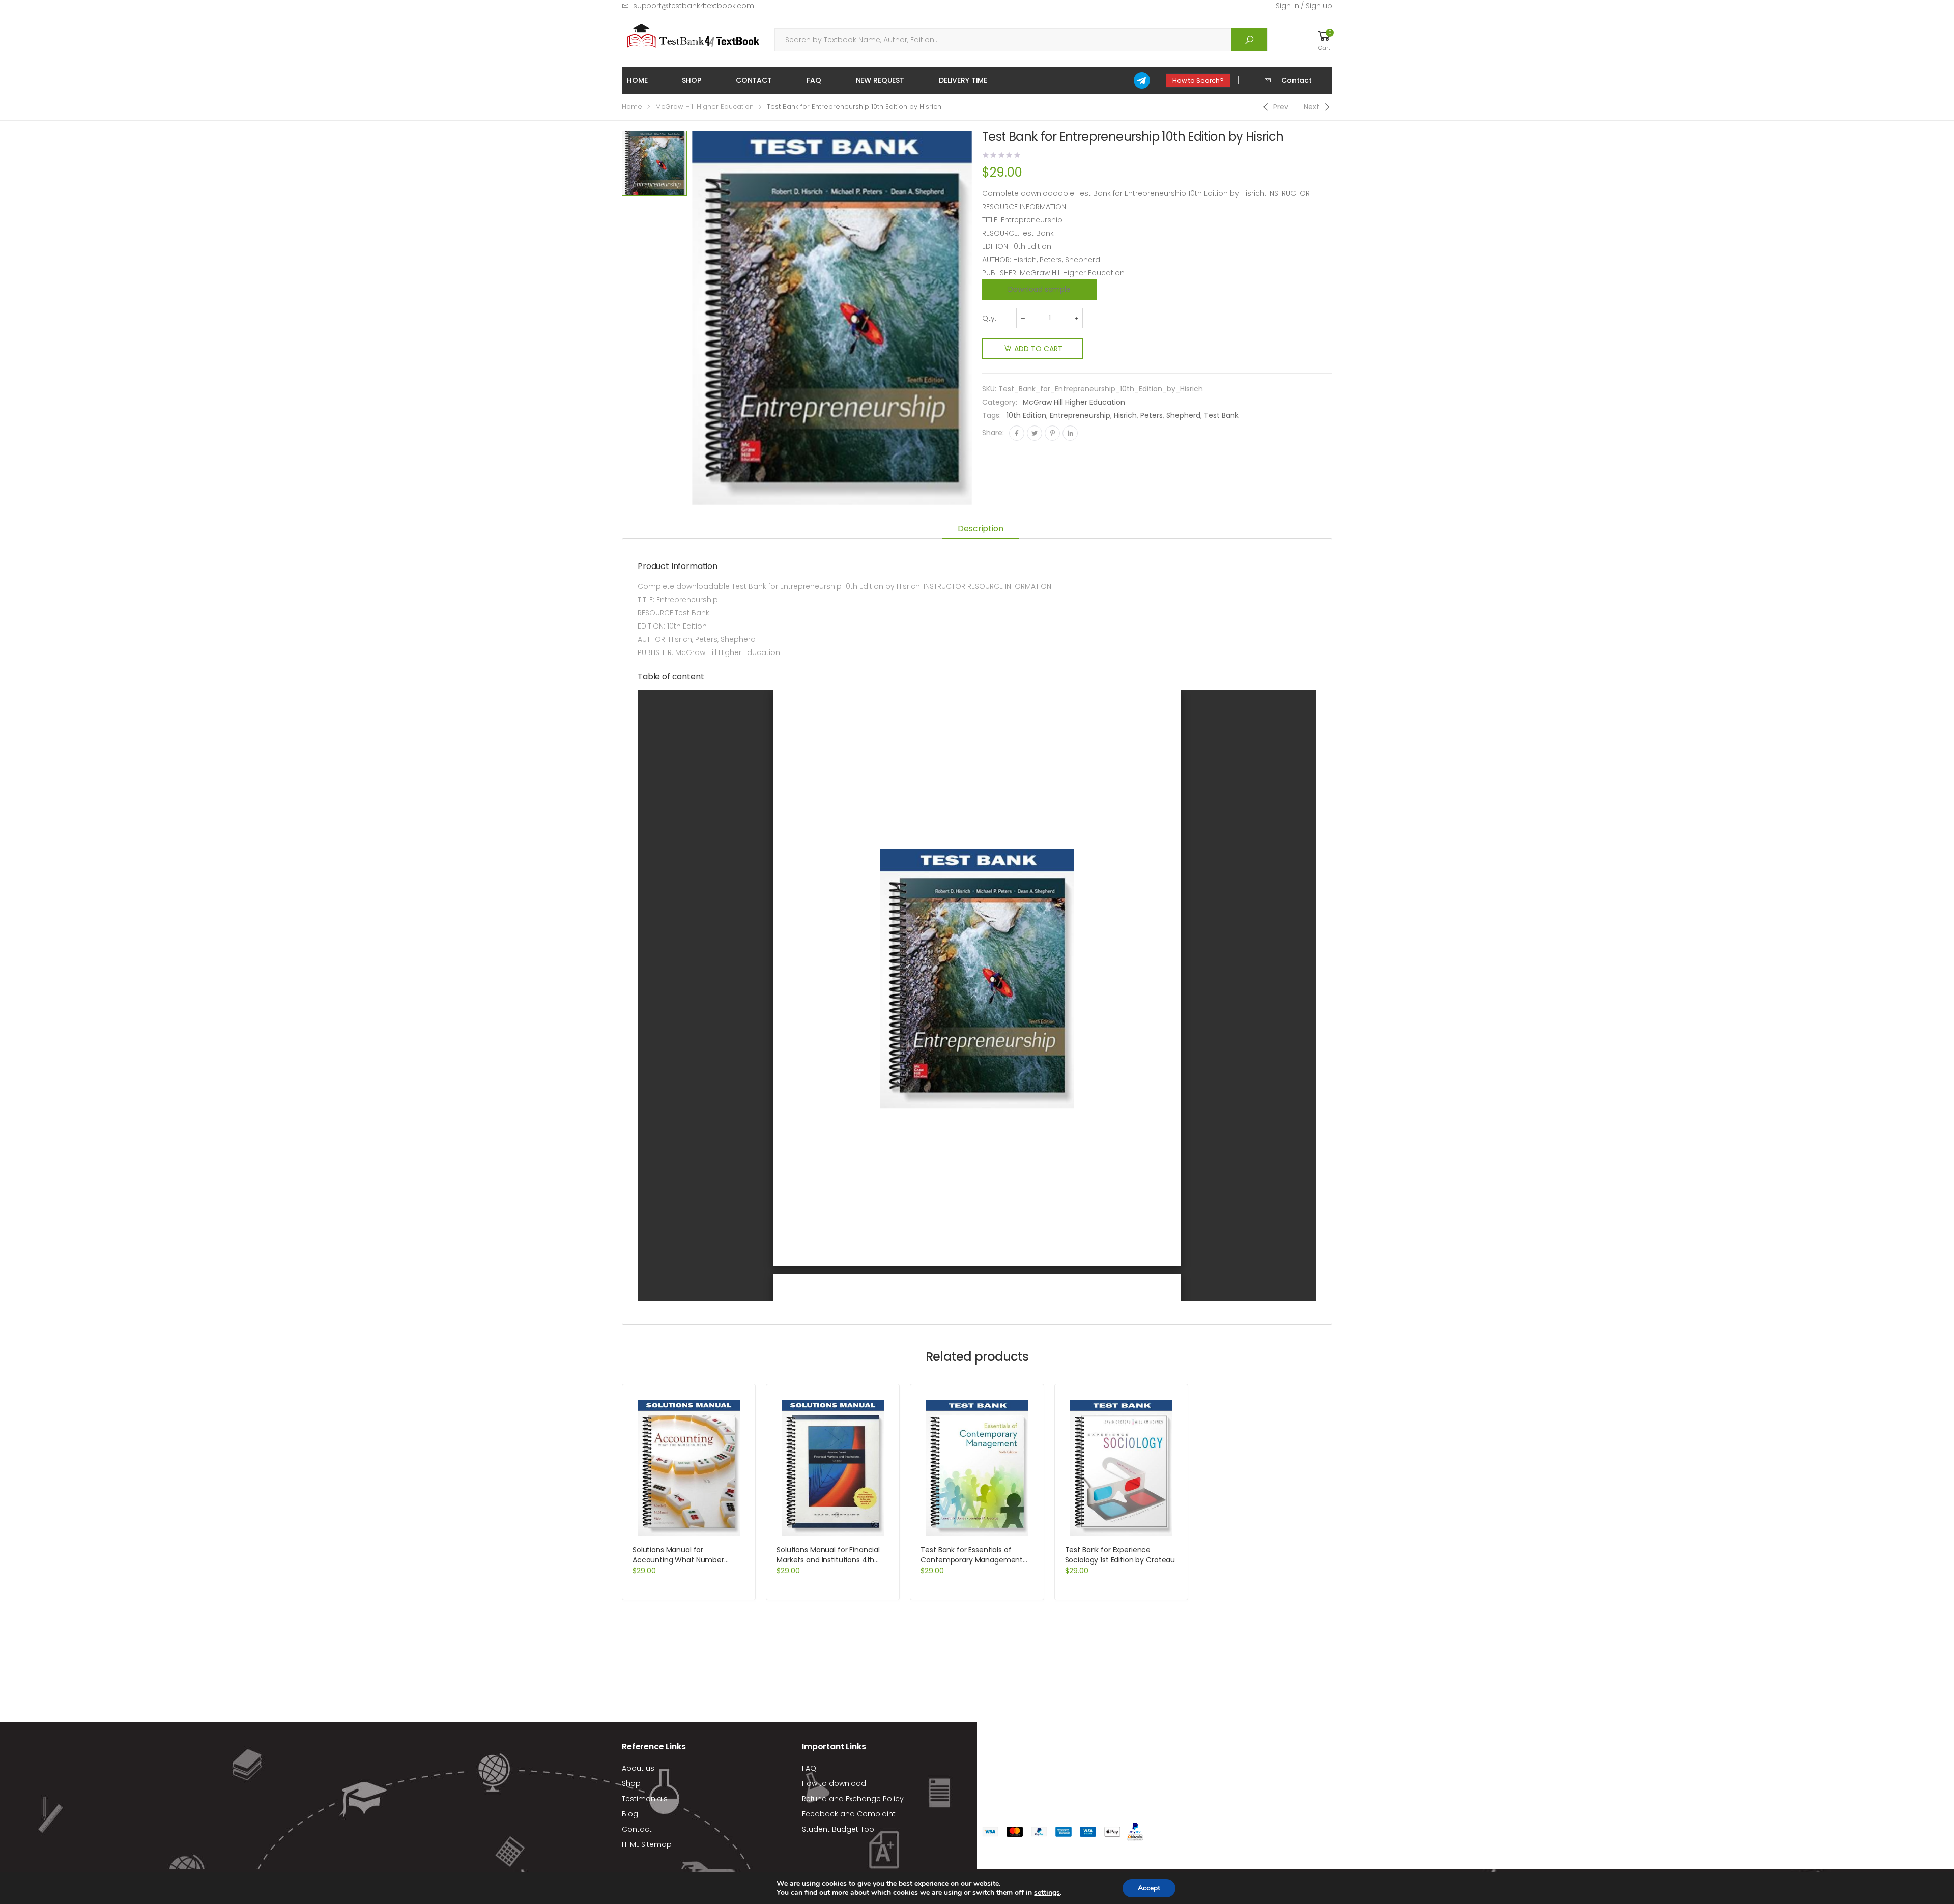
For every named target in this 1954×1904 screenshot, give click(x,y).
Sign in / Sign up (1304, 6)
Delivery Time (963, 80)
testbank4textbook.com (1065, 1749)
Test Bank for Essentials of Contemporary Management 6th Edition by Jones (972, 1560)
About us (638, 1768)
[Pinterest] (1052, 433)
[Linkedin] (1070, 433)
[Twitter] (1035, 433)
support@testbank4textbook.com (694, 6)
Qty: (989, 318)
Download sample (1039, 289)
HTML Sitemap (647, 1844)
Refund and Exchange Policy (853, 1799)
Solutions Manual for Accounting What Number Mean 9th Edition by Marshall (682, 1560)
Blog (630, 1814)
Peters (1152, 415)
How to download (834, 1783)
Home (637, 80)
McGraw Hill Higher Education (705, 107)
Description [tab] (980, 529)
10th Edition (1026, 415)
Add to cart (1038, 349)
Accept (1149, 1888)
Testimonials (645, 1799)
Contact (754, 80)
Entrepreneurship (1080, 415)
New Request (880, 80)
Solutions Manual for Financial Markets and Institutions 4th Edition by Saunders (828, 1560)
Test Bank (1221, 415)
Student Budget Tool (839, 1829)
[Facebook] (1017, 433)
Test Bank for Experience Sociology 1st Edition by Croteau (1120, 1555)
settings (1047, 1893)
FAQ (814, 80)
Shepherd (1183, 415)
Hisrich (1125, 415)
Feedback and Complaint (849, 1814)
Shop (691, 80)
